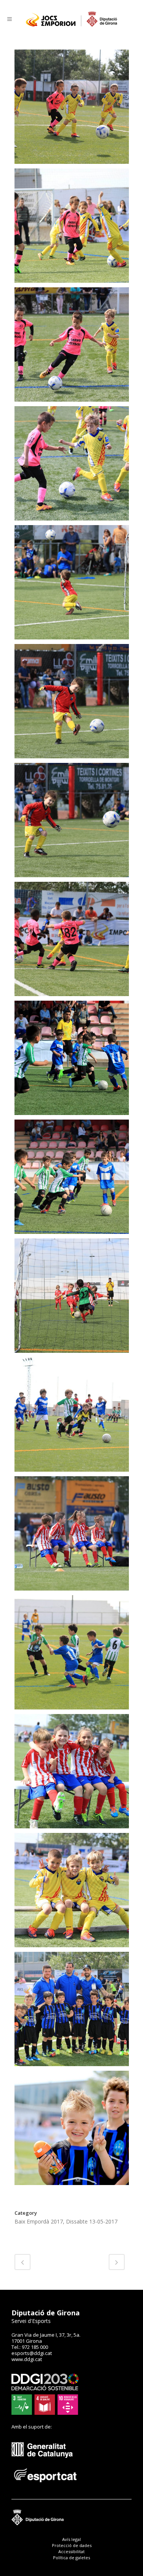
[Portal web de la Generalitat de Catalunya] (46, 2464)
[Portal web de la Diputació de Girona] (71, 2524)
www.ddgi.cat (27, 2359)
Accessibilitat (71, 2551)
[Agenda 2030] (45, 2413)
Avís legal (71, 2539)
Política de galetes (71, 2558)
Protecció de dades (72, 2545)
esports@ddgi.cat (32, 2353)
